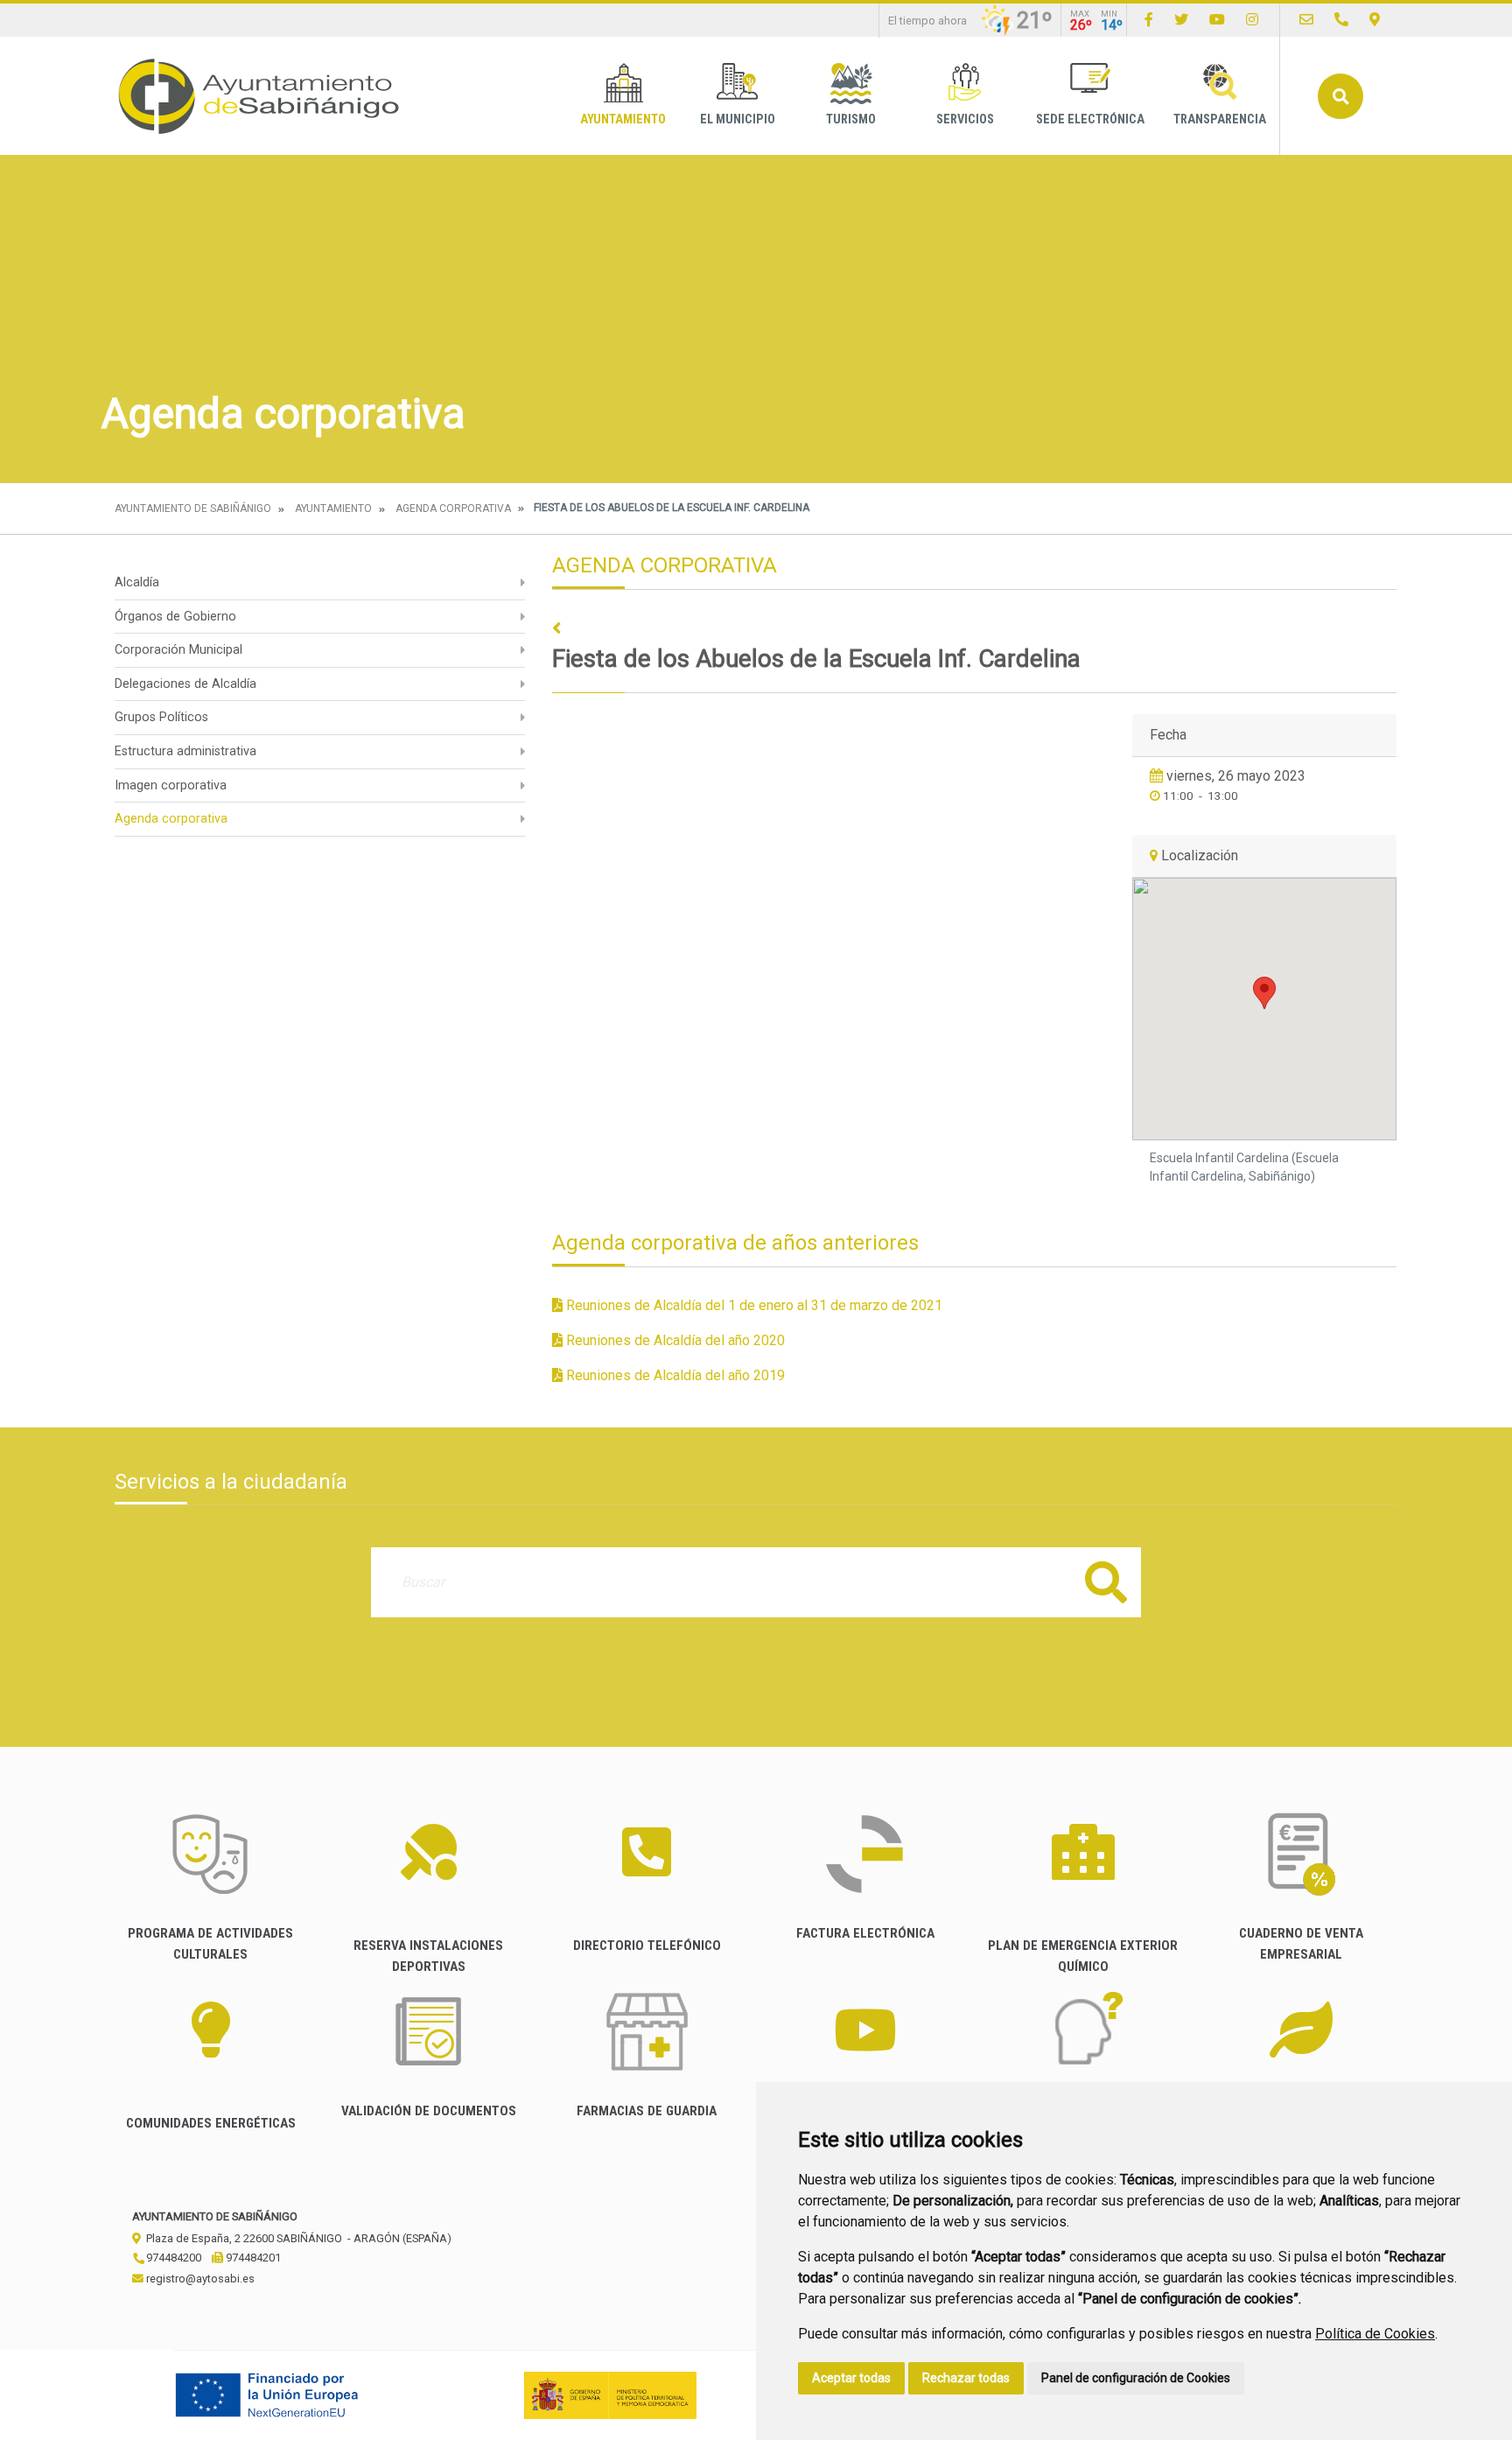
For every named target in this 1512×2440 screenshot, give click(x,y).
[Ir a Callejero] (1375, 20)
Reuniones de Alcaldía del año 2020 (674, 1340)
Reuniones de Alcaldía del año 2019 (674, 1375)
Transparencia (1220, 119)
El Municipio (738, 119)
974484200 (172, 2258)
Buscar (1340, 96)
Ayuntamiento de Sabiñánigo (193, 508)
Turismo (851, 119)
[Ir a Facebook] (1149, 20)
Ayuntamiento (623, 119)
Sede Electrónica (1090, 119)
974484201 (252, 2258)
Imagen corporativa (171, 785)
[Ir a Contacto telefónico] (1341, 20)
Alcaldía (137, 582)
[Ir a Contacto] (1306, 20)
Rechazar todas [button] (966, 2378)
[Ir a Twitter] (1181, 20)
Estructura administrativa (185, 751)
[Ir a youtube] (1217, 20)
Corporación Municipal (178, 650)
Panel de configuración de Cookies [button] (1136, 2378)
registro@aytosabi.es (199, 2279)
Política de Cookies (1375, 2334)
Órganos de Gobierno (175, 617)
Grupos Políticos (161, 717)
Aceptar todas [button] (851, 2378)
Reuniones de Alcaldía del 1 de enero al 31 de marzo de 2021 (752, 1305)
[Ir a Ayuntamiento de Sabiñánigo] (259, 96)
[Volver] (974, 629)
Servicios (965, 119)
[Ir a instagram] (1252, 20)
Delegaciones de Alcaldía (185, 684)
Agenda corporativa (453, 508)
